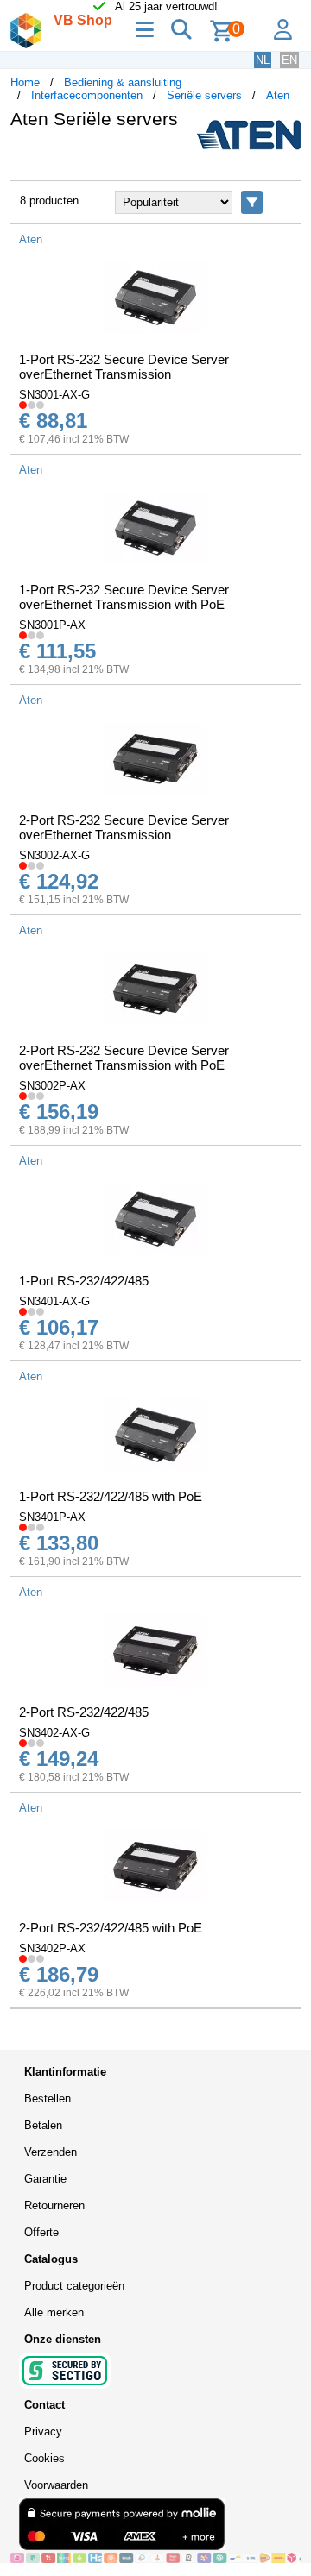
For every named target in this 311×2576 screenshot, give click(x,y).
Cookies (44, 2458)
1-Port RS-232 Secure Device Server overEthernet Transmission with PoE (124, 597)
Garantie (45, 2179)
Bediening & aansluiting (123, 82)
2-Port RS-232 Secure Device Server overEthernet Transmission (124, 827)
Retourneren (54, 2205)
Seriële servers (204, 95)
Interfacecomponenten (87, 95)
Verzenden (51, 2152)
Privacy (43, 2431)
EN (289, 60)
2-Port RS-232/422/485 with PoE (111, 1928)
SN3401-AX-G (54, 1301)
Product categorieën (74, 2286)
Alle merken (54, 2312)
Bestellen (48, 2098)
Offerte (41, 2232)
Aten (278, 95)
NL (263, 60)
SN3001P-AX (52, 625)
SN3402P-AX (52, 1948)
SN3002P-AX (52, 1086)
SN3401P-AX (52, 1517)
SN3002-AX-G (54, 855)
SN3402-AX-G (54, 1733)
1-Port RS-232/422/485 (84, 1281)
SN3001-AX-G (54, 395)
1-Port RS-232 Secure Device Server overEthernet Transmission (124, 367)
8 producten (49, 201)
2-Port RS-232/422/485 (84, 1712)
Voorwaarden (56, 2485)
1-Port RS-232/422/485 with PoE (111, 1496)
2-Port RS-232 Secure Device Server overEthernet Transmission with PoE (124, 1058)
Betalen (43, 2125)
